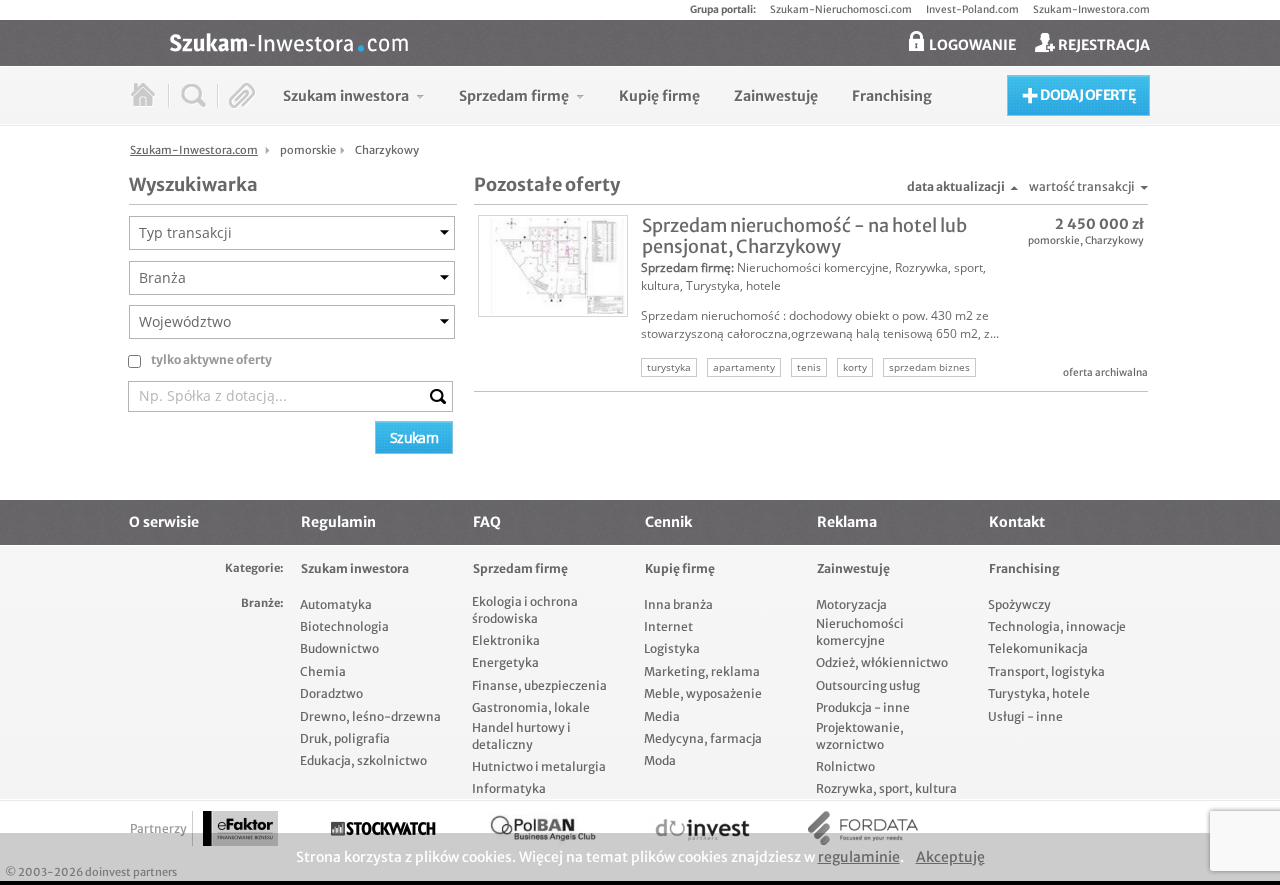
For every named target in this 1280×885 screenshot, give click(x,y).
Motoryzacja (851, 604)
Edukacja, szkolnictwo (363, 760)
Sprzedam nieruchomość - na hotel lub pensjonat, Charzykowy (804, 236)
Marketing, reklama (702, 671)
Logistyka (672, 648)
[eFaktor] (240, 829)
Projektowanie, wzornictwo (860, 736)
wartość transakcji (1082, 186)
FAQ (487, 522)
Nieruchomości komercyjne (813, 267)
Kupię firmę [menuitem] (659, 96)
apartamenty (744, 367)
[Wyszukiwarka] (193, 95)
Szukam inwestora (355, 568)
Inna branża (678, 604)
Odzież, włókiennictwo (882, 662)
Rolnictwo (845, 766)
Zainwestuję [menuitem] (776, 96)
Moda (660, 760)
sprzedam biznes (929, 367)
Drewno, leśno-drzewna (370, 716)
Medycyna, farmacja (703, 738)
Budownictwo (339, 648)
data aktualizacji (956, 186)
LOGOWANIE (971, 45)
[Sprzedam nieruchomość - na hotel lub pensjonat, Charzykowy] (553, 266)
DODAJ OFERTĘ (1086, 95)
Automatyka (336, 604)
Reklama (847, 522)
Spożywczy (1019, 604)
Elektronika (506, 640)
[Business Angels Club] (543, 828)
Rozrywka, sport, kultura (886, 788)
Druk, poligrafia (345, 738)
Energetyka (505, 662)
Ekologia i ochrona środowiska (525, 610)
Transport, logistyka (1046, 671)
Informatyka (509, 788)
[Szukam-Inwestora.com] (660, 41)
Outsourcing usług (868, 685)
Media (662, 716)
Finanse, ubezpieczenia (539, 685)
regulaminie (859, 857)
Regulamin (338, 522)
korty (855, 367)
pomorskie (1054, 240)
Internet (668, 626)
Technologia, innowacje (1057, 626)
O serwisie (164, 522)
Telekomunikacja (1038, 648)
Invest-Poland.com (972, 9)
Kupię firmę (680, 568)
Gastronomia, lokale (531, 707)
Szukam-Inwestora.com (1091, 9)
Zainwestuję (853, 568)
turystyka (669, 367)
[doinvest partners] (703, 828)
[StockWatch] (383, 828)
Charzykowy (1114, 240)
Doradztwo (331, 693)
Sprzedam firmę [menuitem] (514, 96)
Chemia (323, 671)
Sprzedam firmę (686, 267)
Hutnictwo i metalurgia (539, 766)
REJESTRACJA (1102, 45)
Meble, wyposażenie (703, 693)
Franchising (1024, 568)
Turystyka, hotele (733, 285)
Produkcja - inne (863, 707)
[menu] (607, 95)
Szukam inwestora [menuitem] (346, 96)
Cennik (668, 522)
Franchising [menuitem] (892, 96)
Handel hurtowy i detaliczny (521, 736)
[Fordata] (863, 828)
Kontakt (1017, 522)
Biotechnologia (344, 626)
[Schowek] (242, 95)
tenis (809, 367)
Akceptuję (950, 857)
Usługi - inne (1025, 716)
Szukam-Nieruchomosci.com (841, 9)
